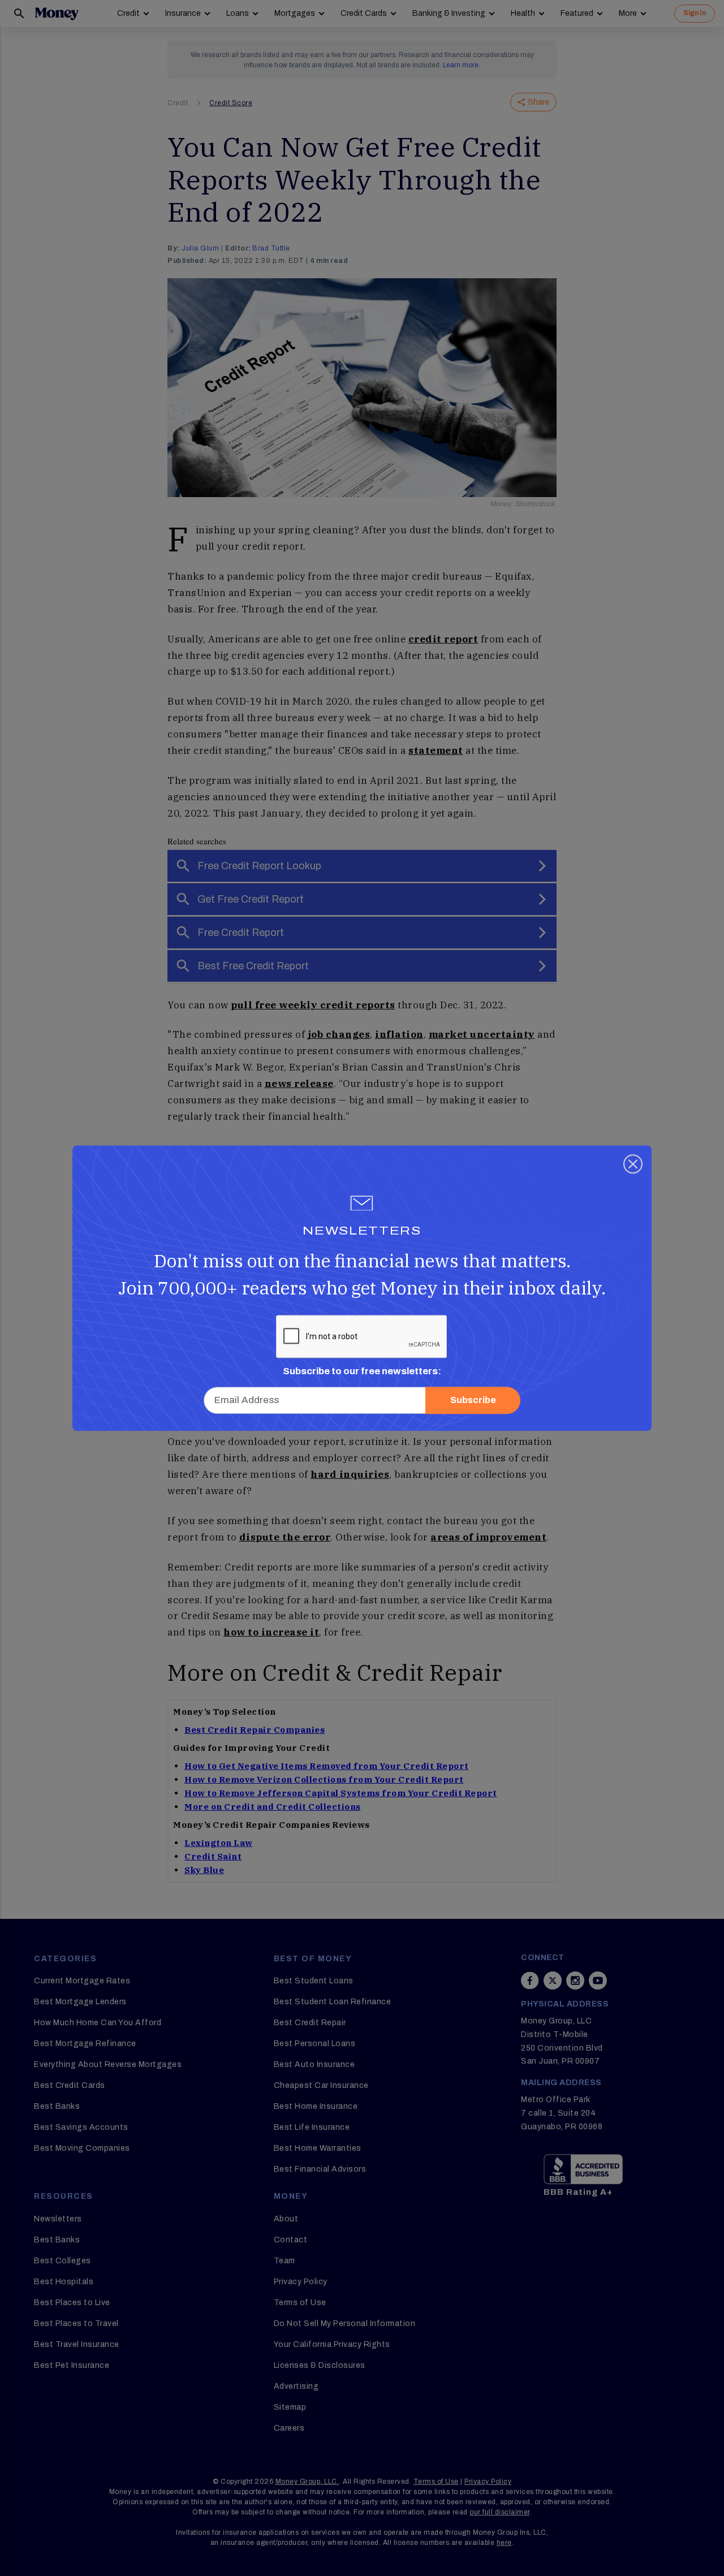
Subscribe (473, 1400)
